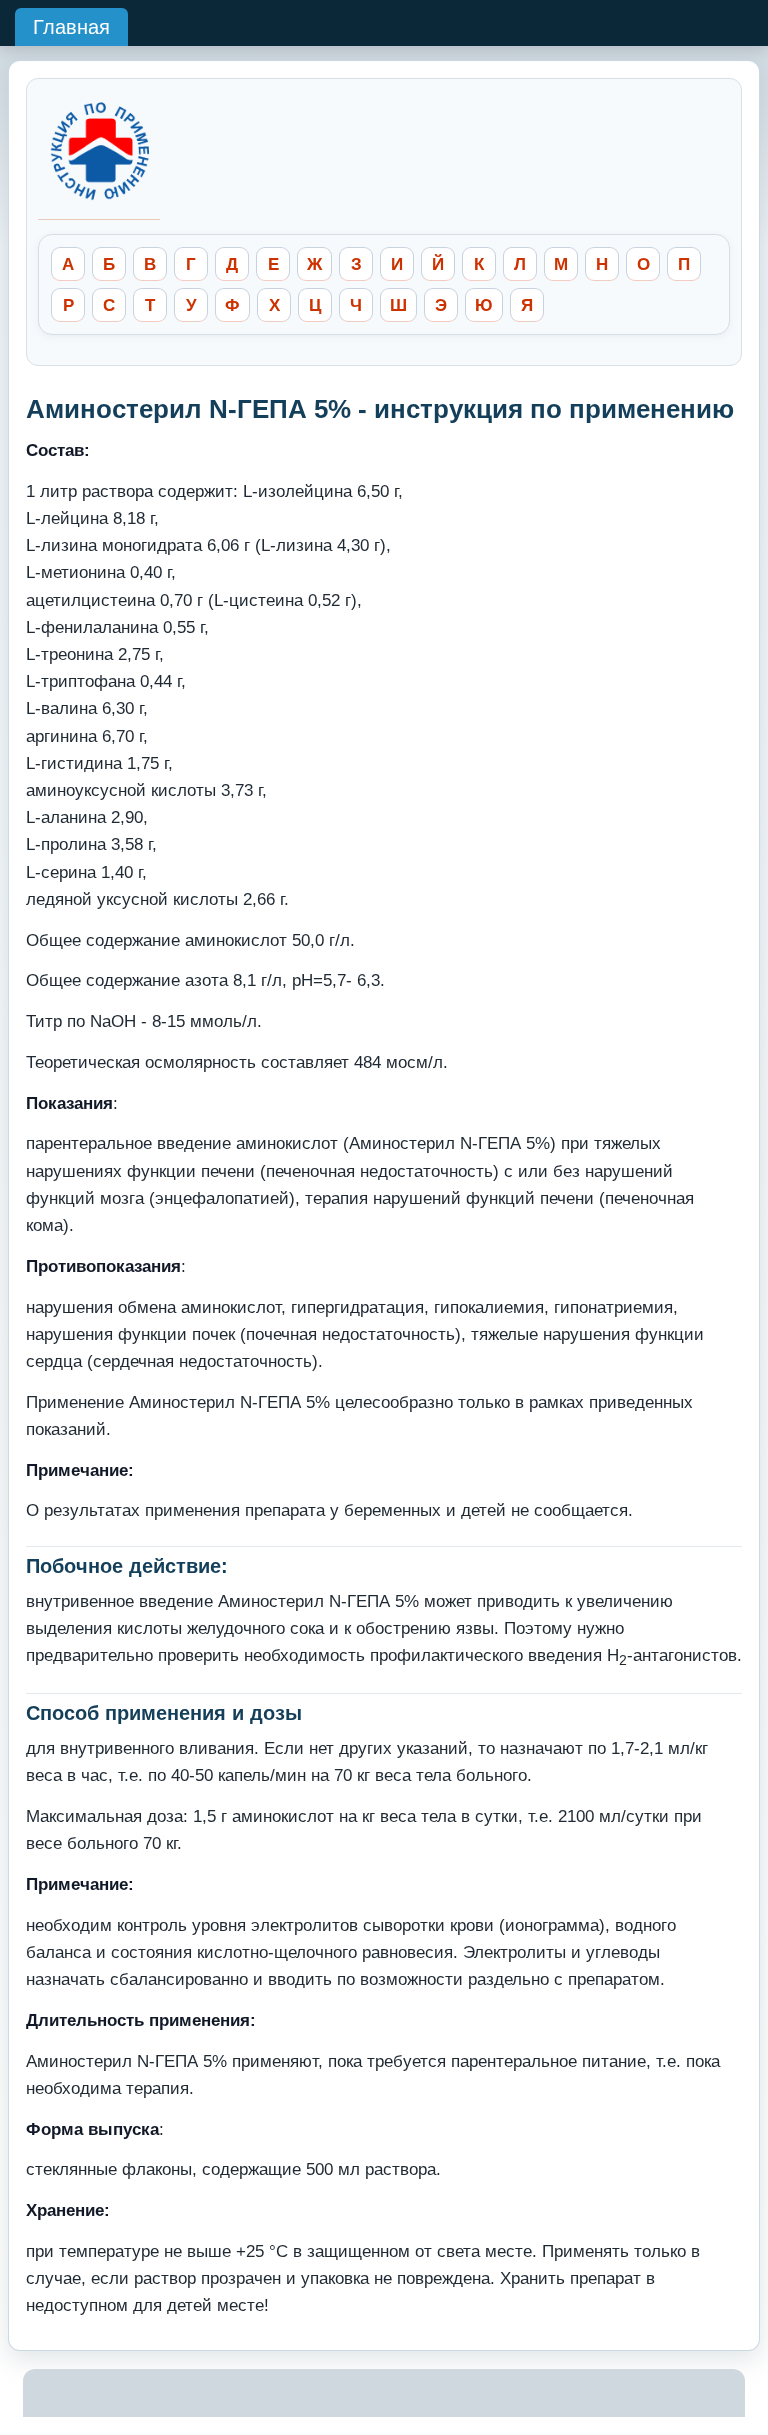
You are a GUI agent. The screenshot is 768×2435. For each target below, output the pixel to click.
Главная (71, 27)
